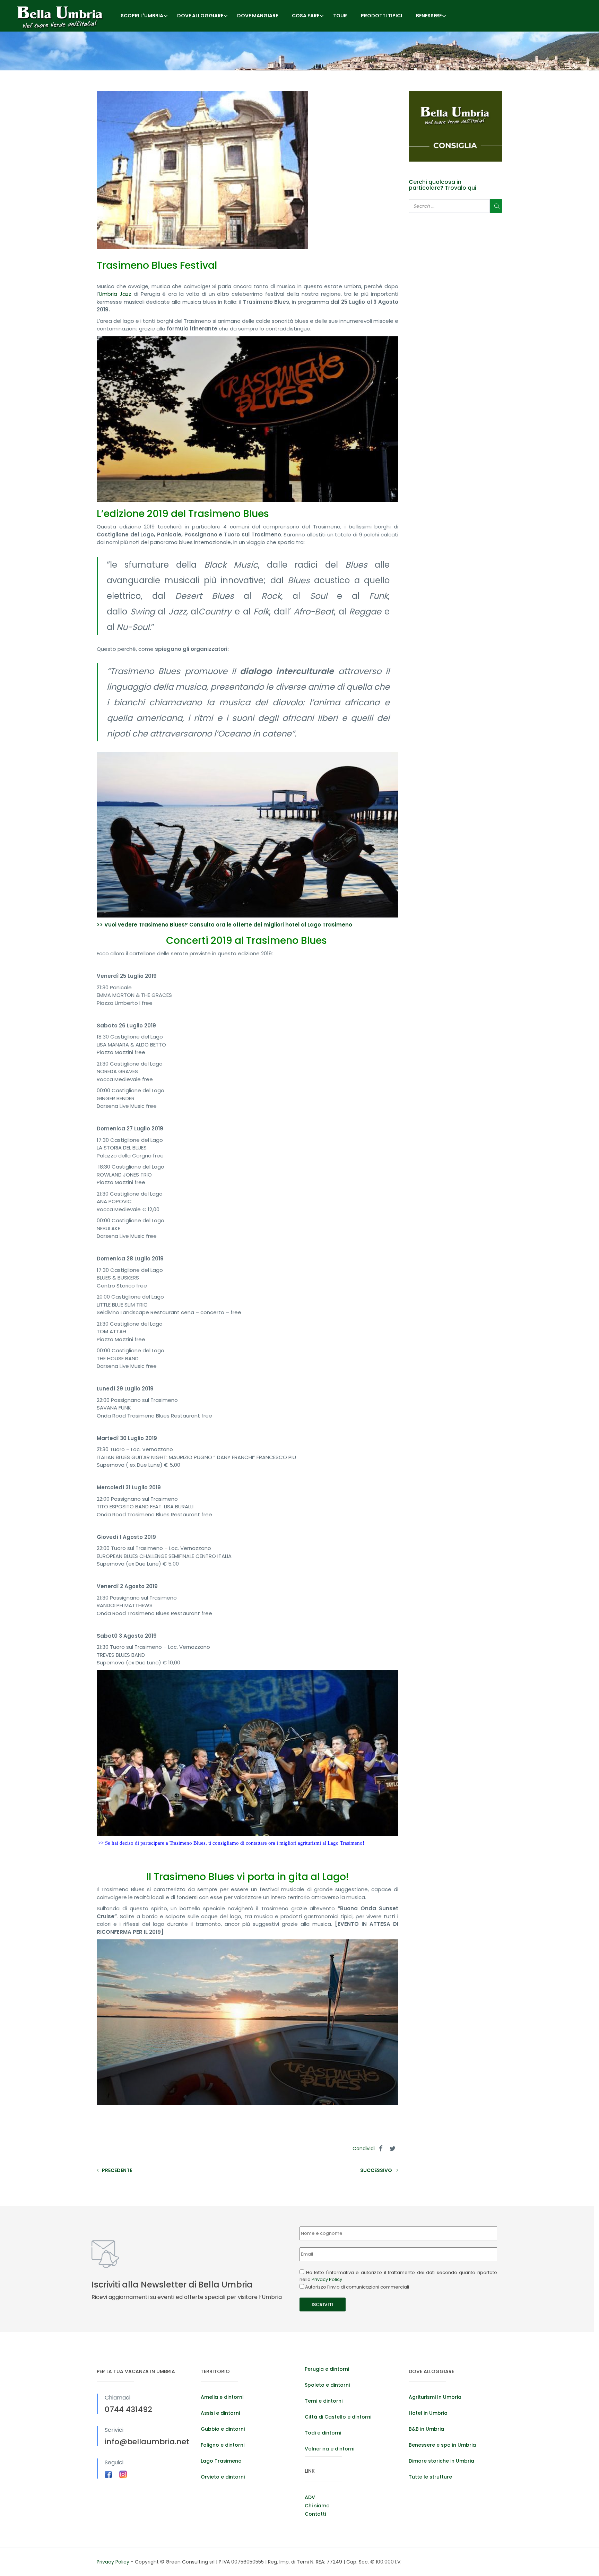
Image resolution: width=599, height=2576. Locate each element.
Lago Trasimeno (221, 2461)
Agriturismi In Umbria (435, 2397)
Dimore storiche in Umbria (441, 2461)
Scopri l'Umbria (142, 16)
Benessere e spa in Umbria (442, 2445)
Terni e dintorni (324, 2401)
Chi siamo (317, 2506)
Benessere (429, 16)
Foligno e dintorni (223, 2445)
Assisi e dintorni (220, 2413)
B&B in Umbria (426, 2429)
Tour (340, 16)
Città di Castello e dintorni (338, 2417)
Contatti (315, 2514)
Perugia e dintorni (327, 2369)
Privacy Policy (327, 2279)
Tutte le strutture (430, 2477)
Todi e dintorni (323, 2433)
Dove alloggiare (200, 16)
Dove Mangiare (258, 16)
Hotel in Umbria (428, 2413)
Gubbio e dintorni (223, 2429)
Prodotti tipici (381, 16)
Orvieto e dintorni (223, 2477)
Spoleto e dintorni (327, 2385)
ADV (310, 2497)
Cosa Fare (306, 16)
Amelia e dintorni (222, 2397)
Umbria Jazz (115, 294)
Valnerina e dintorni (329, 2449)
